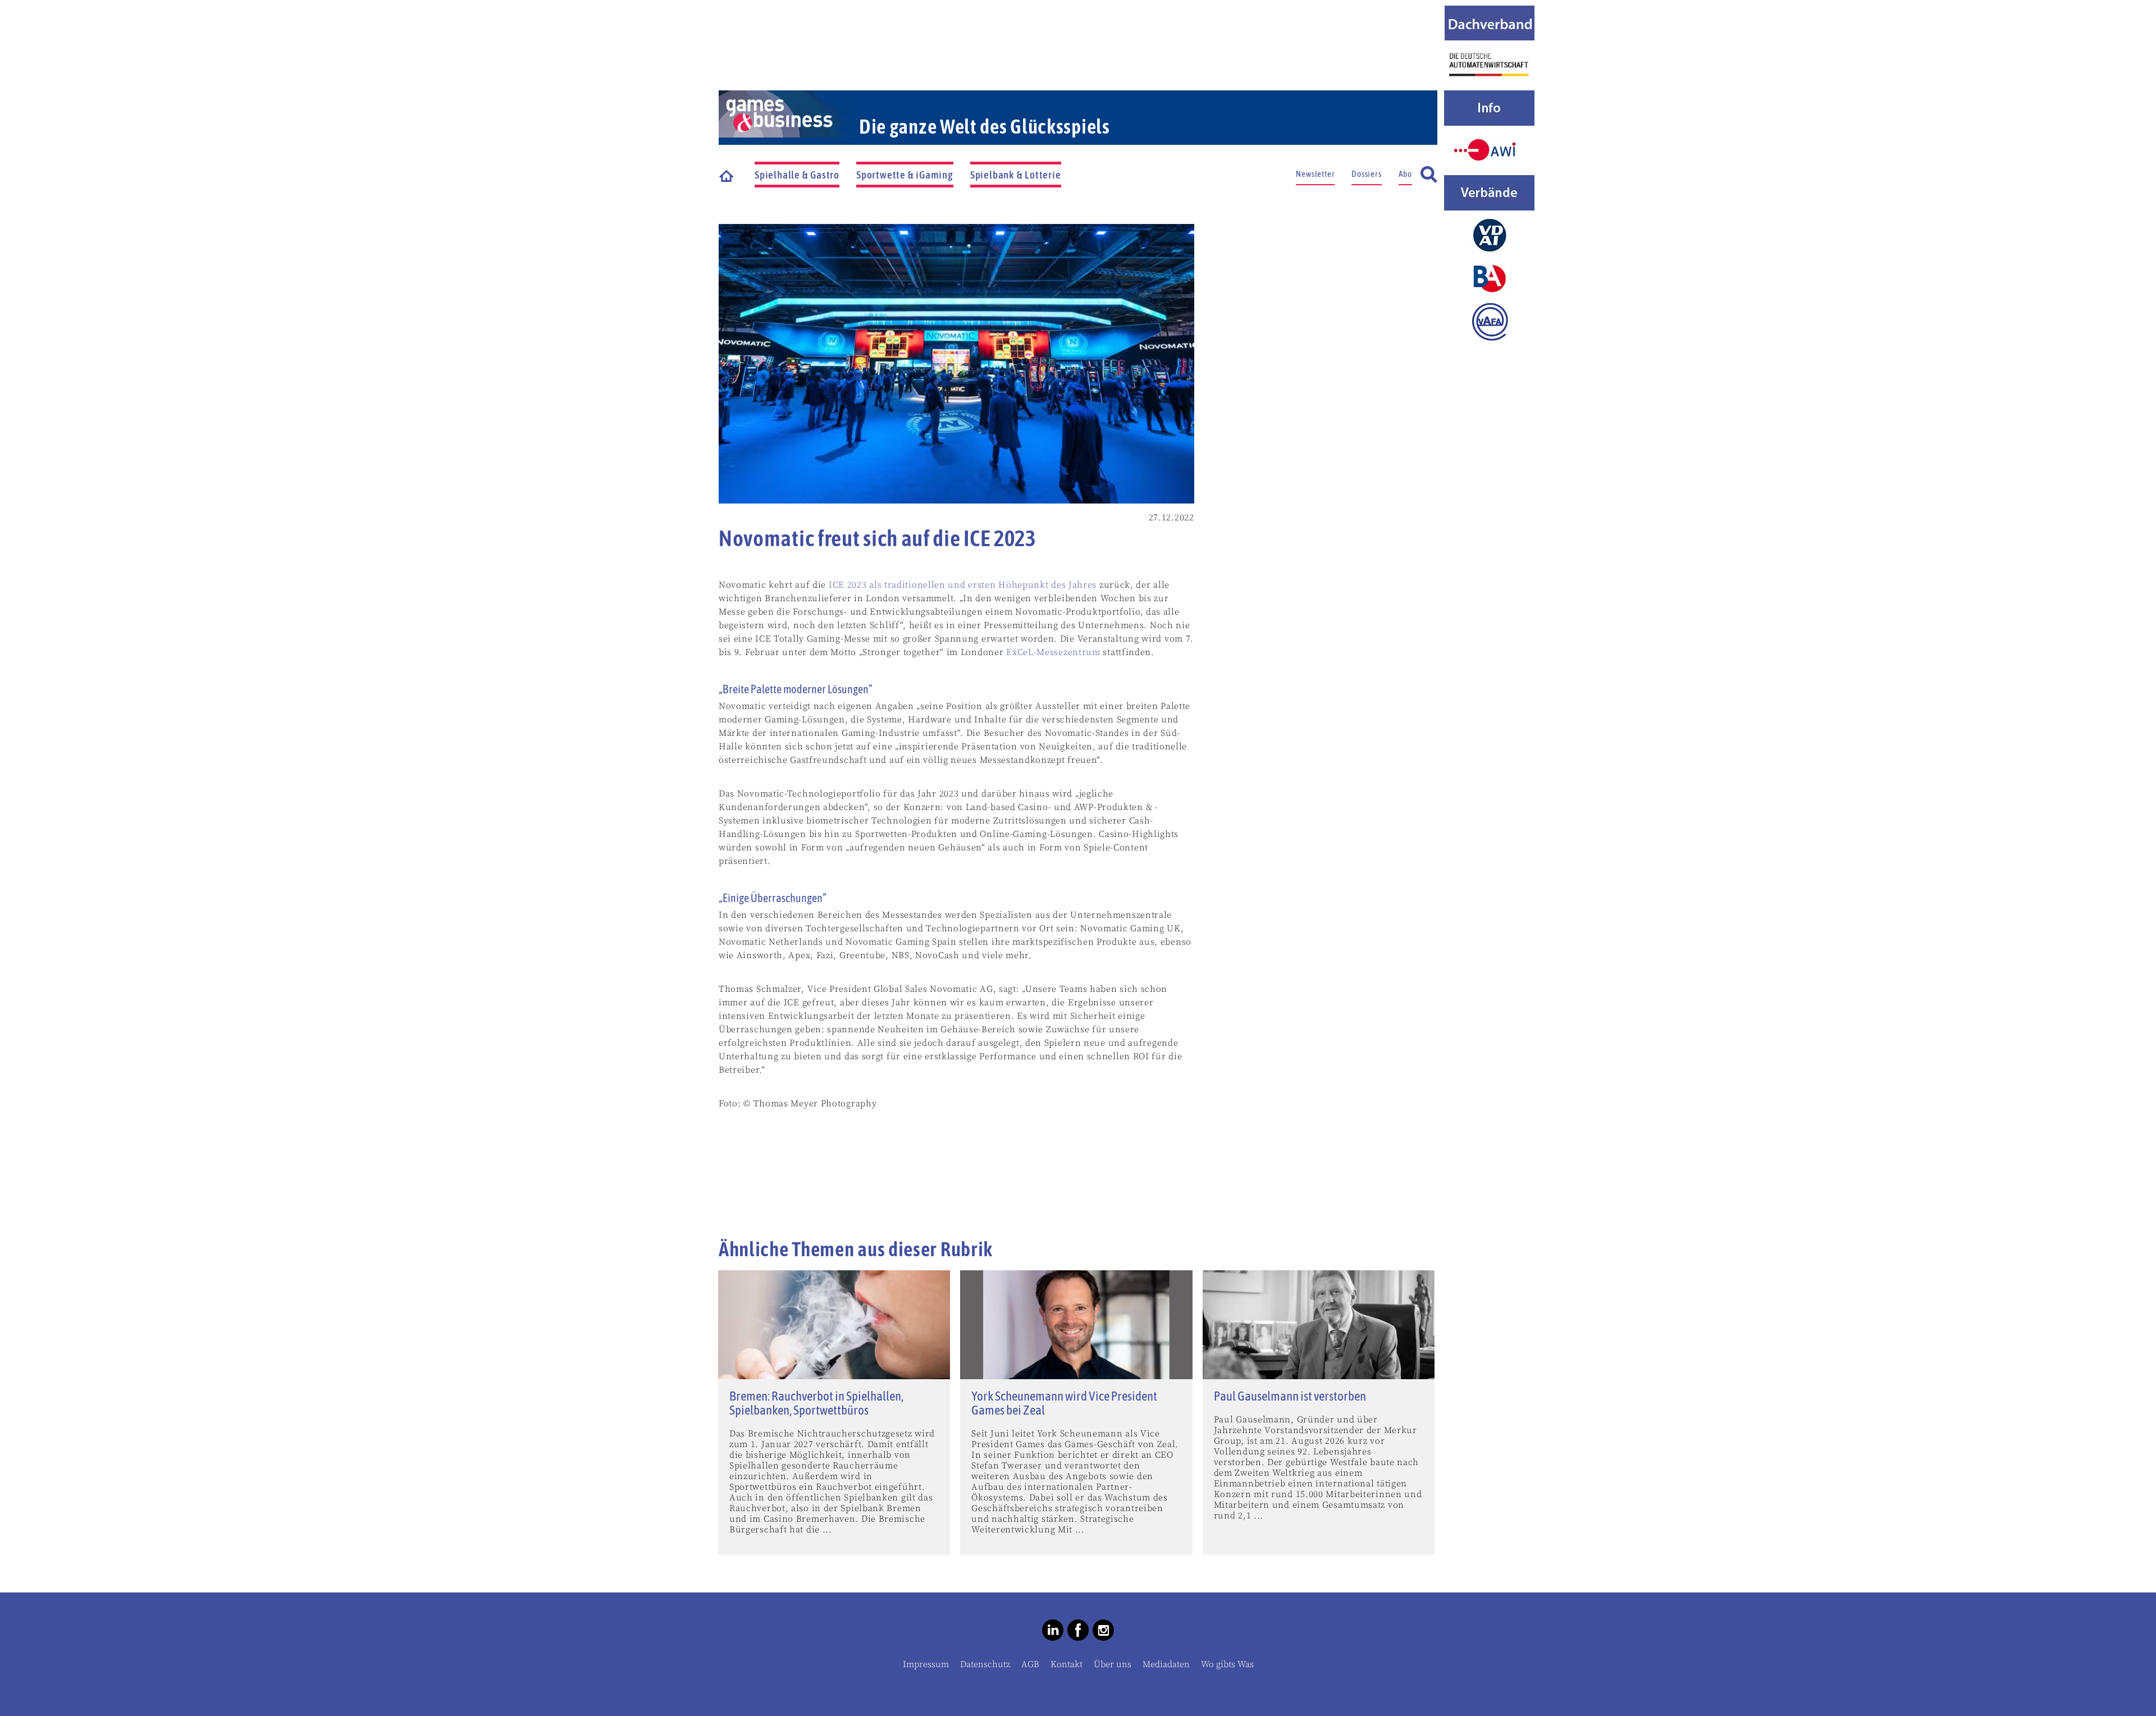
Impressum (926, 1664)
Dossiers (1366, 174)
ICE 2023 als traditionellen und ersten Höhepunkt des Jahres (963, 585)
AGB (1030, 1664)
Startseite (727, 175)
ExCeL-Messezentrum (1053, 652)
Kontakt (1066, 1664)
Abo (1405, 174)
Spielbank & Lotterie (1016, 175)
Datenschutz (985, 1664)
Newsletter (1315, 174)
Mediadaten (1166, 1664)
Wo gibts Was (1227, 1664)
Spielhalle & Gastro (797, 175)
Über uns (1113, 1664)
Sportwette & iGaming (905, 175)
